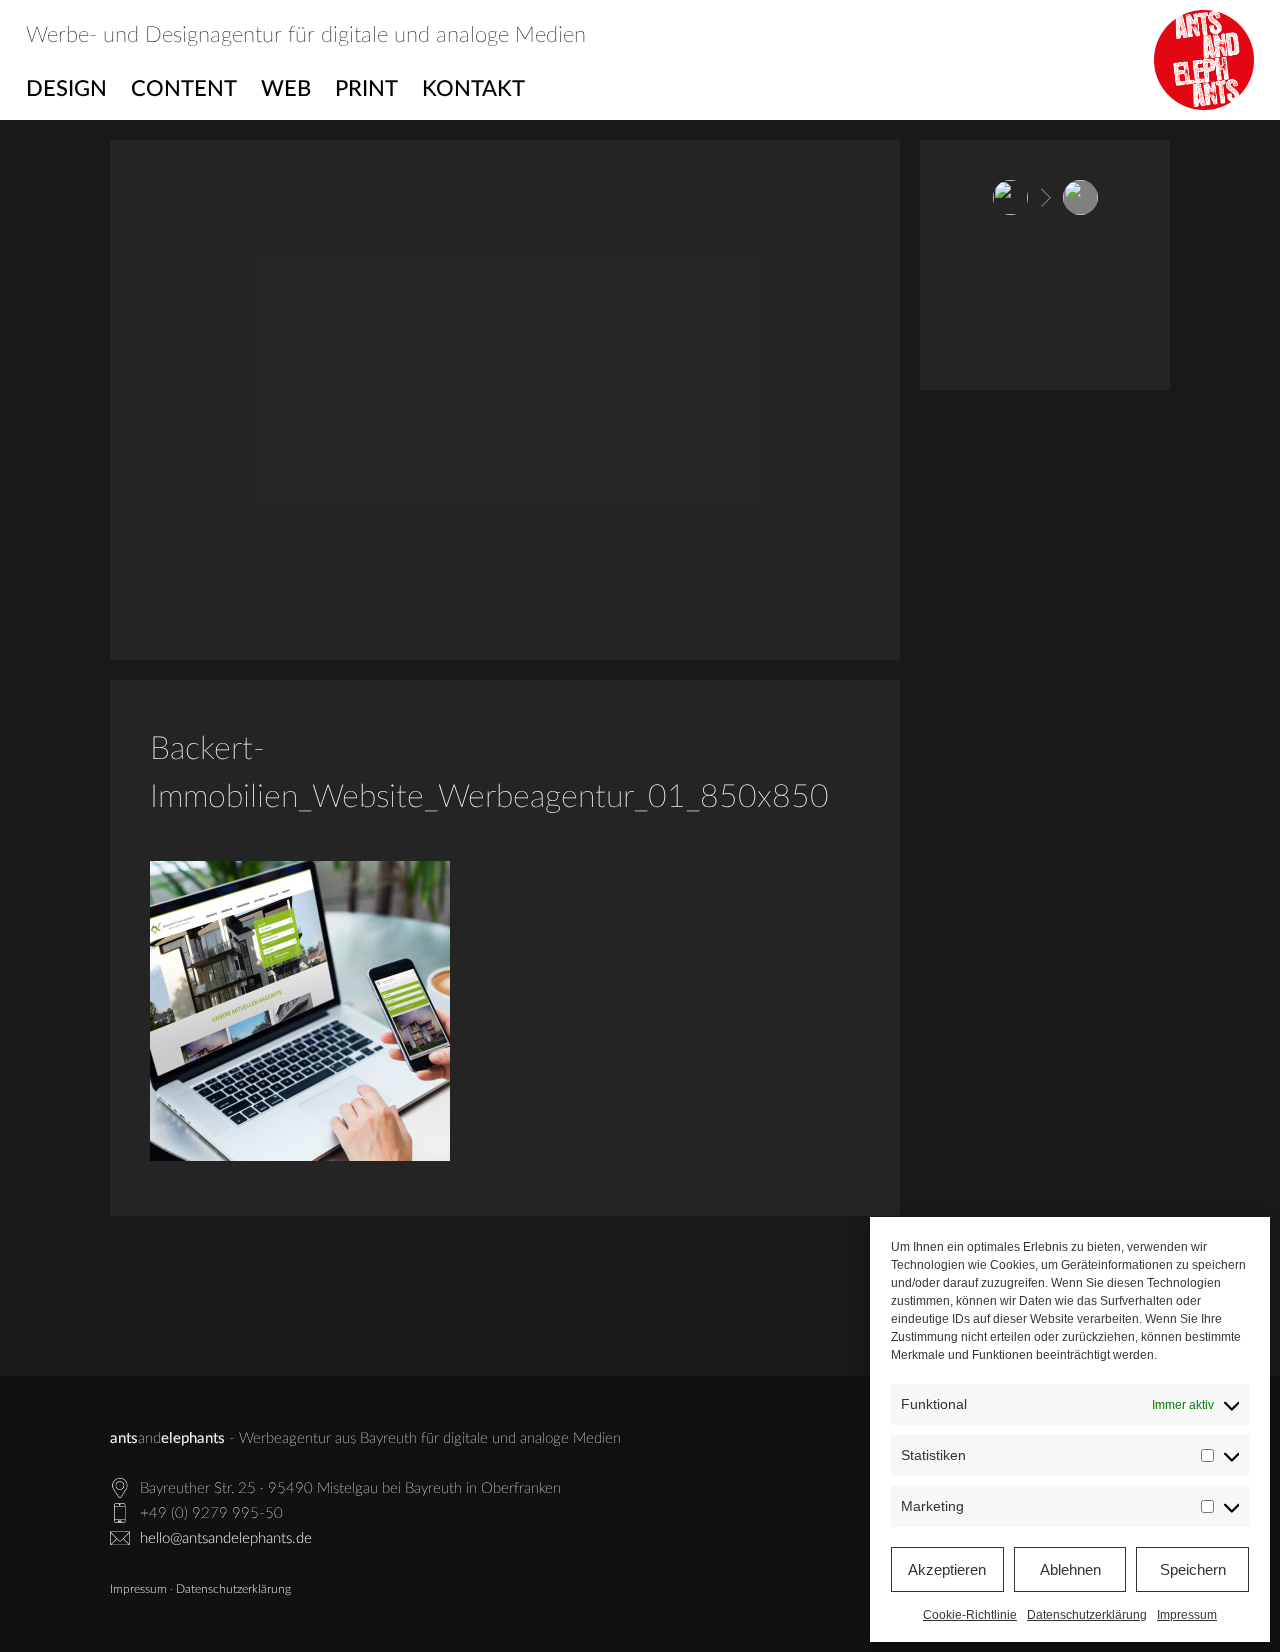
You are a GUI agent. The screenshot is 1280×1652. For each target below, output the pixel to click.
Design (66, 89)
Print (366, 89)
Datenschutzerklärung (1087, 1615)
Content (184, 89)
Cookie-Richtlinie (970, 1615)
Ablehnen (1070, 1569)
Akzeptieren (947, 1569)
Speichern (1193, 1569)
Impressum (1187, 1615)
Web (286, 89)
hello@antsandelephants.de (226, 1538)
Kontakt (473, 89)
